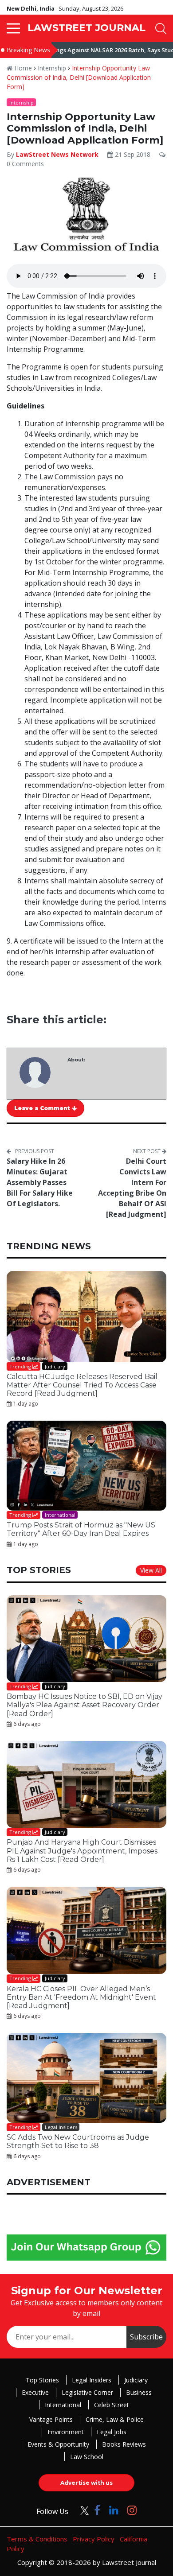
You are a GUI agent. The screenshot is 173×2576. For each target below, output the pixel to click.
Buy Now (121, 1382)
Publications (53, 1382)
